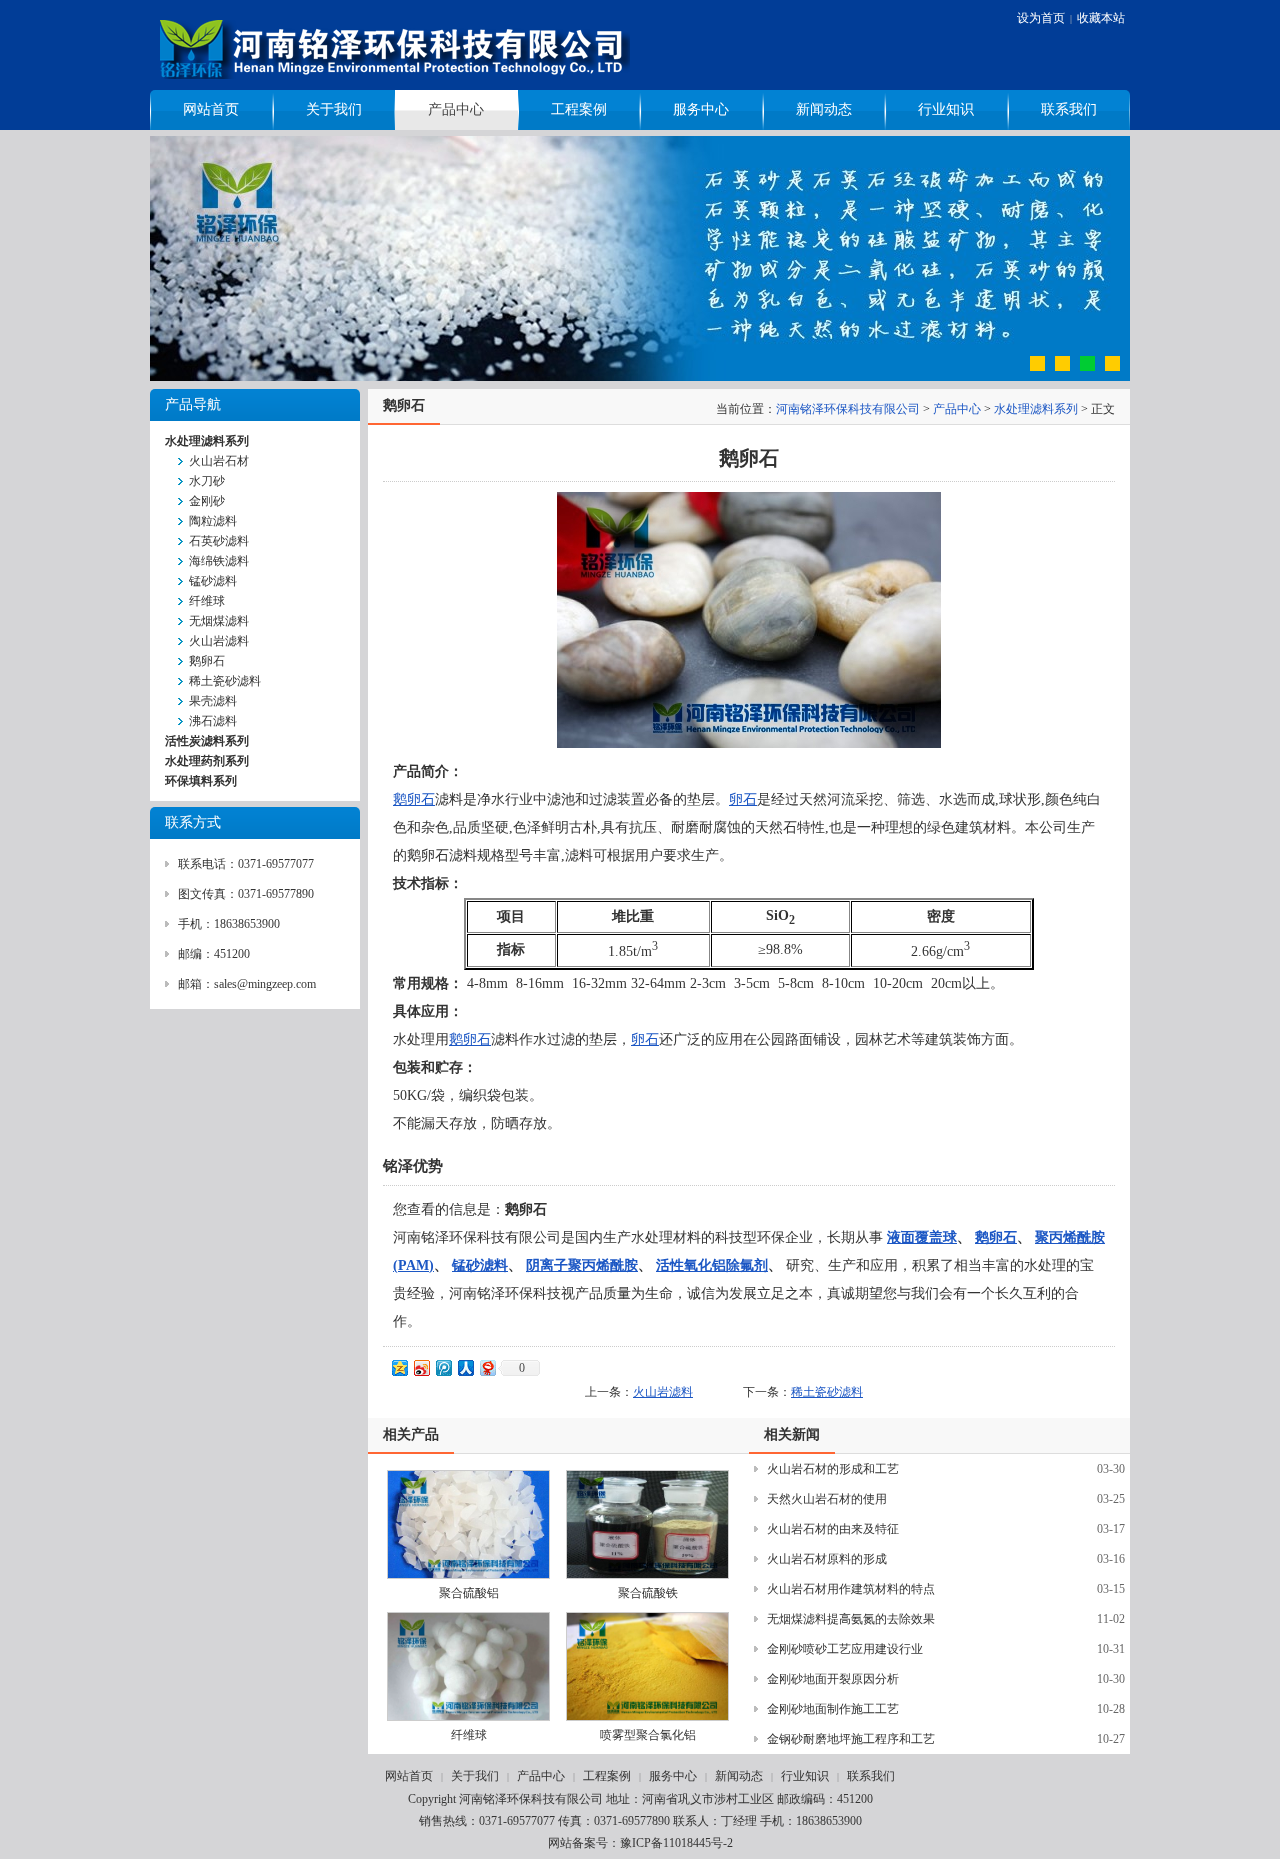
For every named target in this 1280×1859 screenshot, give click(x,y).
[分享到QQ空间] (399, 1367)
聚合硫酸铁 (648, 1593)
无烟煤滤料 (219, 621)
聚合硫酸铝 (469, 1593)
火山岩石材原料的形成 (827, 1559)
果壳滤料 (213, 701)
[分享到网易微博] (487, 1367)
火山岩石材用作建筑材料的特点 (851, 1589)
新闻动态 (824, 109)
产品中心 (456, 109)
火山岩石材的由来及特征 (833, 1529)
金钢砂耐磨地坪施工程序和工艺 (851, 1739)
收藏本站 (1101, 18)
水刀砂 (207, 481)
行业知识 (946, 109)
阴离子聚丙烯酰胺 (582, 1265)
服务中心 (701, 109)
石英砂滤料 (219, 541)
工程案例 (579, 109)
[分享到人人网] (465, 1367)
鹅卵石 (207, 661)
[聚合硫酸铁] (647, 1524)
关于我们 (334, 109)
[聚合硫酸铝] (468, 1524)
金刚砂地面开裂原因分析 (833, 1679)
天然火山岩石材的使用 (827, 1499)
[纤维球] (468, 1666)
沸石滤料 (213, 721)
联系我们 (1069, 109)
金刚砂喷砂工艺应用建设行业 (845, 1649)
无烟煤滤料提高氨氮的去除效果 (851, 1619)
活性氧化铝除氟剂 (712, 1265)
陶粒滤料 (213, 521)
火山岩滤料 (219, 641)
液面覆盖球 (922, 1237)
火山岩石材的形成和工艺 (833, 1469)
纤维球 (207, 601)
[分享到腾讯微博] (443, 1367)
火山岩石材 (219, 461)
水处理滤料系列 (1036, 409)
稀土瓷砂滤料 (225, 681)
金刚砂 (207, 501)
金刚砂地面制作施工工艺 (833, 1709)
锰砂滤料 (213, 581)
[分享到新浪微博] (421, 1367)
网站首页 (211, 109)
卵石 (743, 799)
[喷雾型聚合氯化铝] (647, 1666)
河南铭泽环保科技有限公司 (848, 409)
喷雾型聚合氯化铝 (648, 1735)
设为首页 (1041, 18)
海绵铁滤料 (219, 561)
